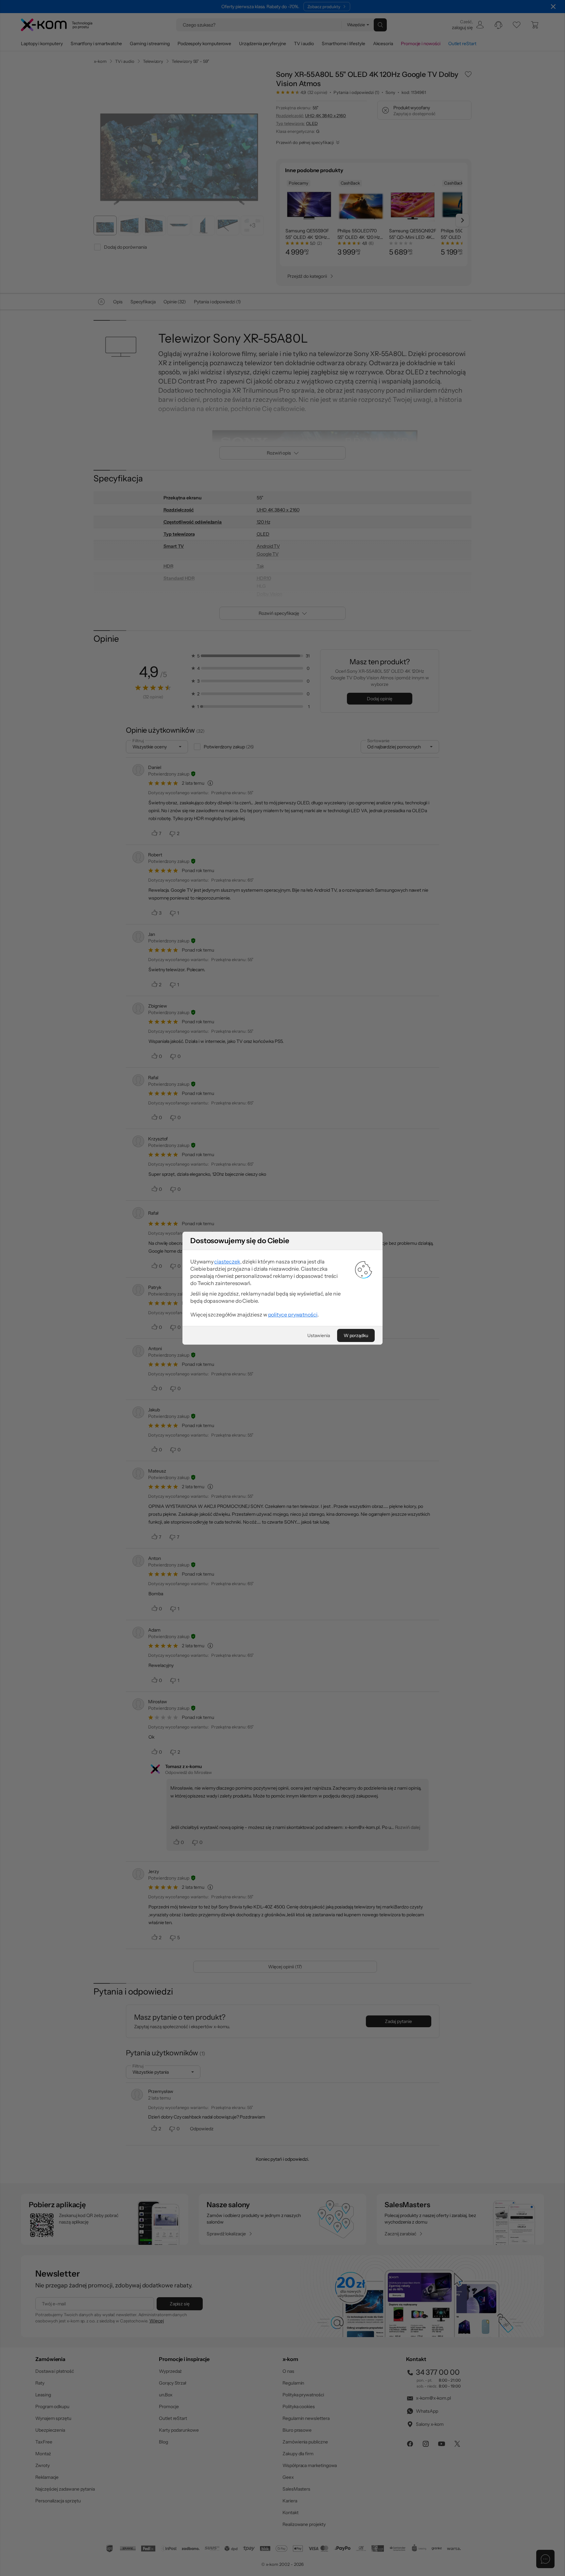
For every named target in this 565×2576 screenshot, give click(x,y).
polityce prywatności (293, 1315)
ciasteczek (227, 1261)
